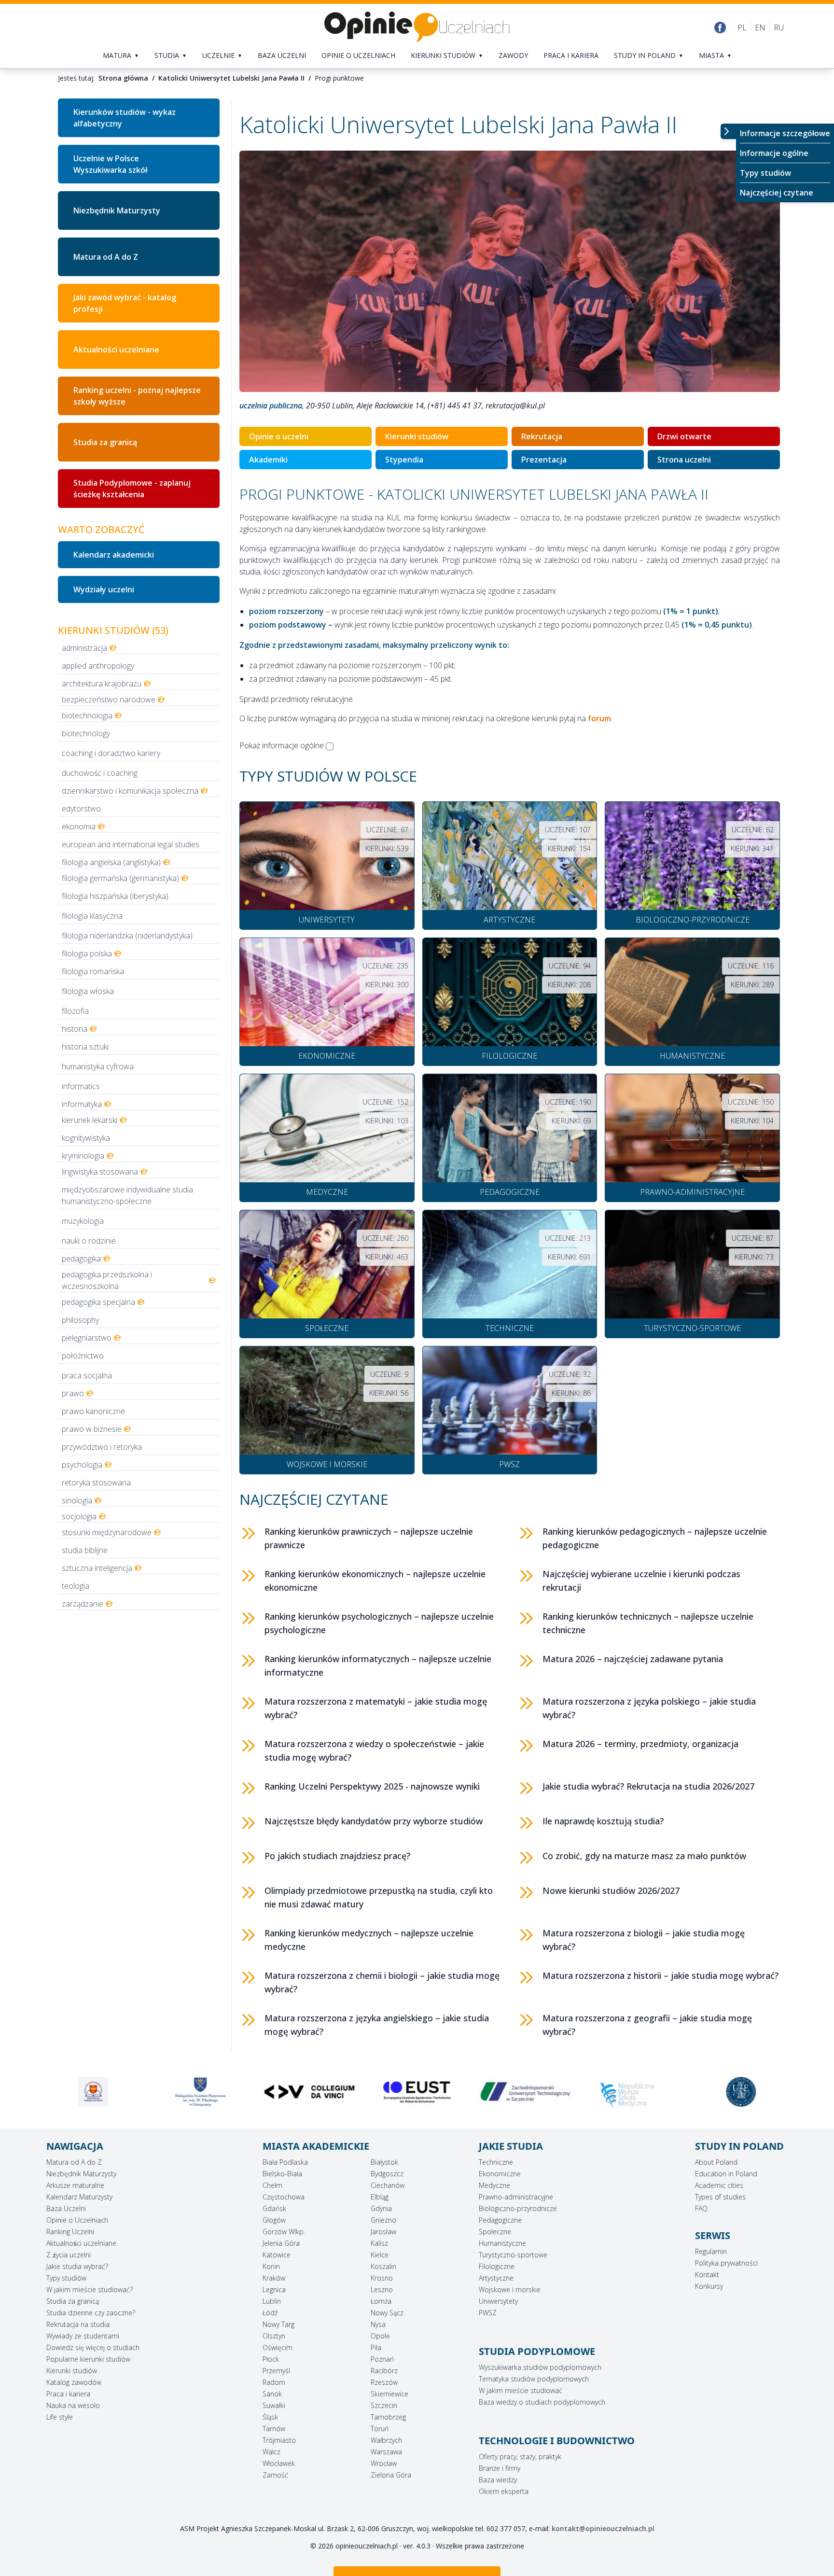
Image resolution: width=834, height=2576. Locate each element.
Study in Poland (645, 55)
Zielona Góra (391, 2475)
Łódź (270, 2313)
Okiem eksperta (504, 2491)
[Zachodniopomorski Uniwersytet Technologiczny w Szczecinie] (417, 2092)
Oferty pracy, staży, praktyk (520, 2457)
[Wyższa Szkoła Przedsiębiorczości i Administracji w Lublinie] (741, 2092)
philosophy (80, 1320)
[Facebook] (720, 28)
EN (760, 28)
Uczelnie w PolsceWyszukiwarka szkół (110, 164)
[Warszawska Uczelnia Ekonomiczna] (633, 2092)
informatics (81, 1086)
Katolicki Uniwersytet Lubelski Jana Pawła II (231, 78)
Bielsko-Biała (282, 2174)
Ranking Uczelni (70, 2232)
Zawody (513, 55)
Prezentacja (544, 460)
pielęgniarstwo (87, 1338)
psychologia (82, 1465)
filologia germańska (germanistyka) (120, 878)
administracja (84, 648)
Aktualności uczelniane (116, 350)
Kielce (380, 2255)
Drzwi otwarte (684, 436)
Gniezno (383, 2220)
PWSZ (488, 2313)
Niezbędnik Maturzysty (117, 210)
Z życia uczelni (69, 2255)
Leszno (382, 2289)
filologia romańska (93, 971)
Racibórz (384, 2371)
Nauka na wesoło (73, 2405)
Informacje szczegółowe (785, 133)
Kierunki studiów (443, 55)
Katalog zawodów (74, 2382)
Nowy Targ (278, 2324)
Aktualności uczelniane (81, 2243)
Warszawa (386, 2452)
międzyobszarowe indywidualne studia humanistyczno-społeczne (127, 1195)
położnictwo (83, 1356)
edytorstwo (81, 809)
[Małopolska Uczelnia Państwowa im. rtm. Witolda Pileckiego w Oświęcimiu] (93, 2092)
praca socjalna (87, 1375)
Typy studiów (765, 173)
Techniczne (496, 2162)
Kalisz (379, 2243)
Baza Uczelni (66, 2208)
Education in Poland (726, 2174)
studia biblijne (85, 1550)
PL (742, 28)
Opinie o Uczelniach (77, 2220)
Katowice (277, 2255)
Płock (271, 2359)
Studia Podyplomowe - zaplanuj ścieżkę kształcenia (132, 489)
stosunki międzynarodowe (107, 1532)
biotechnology (86, 733)
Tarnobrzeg (388, 2417)
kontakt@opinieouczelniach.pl (603, 2528)
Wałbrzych (386, 2440)
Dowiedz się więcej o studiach (93, 2347)
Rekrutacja (542, 436)
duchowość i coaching (100, 773)
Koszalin (383, 2266)
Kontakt (707, 2275)
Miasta (711, 55)
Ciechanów (388, 2185)
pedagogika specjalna (98, 1302)
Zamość (275, 2475)
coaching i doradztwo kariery (111, 753)
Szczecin (384, 2405)
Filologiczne (497, 2266)
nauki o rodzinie (89, 1241)
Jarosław (383, 2232)
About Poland (716, 2162)
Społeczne (495, 2232)
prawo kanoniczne (93, 1411)
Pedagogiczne (500, 2220)
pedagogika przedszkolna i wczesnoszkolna (107, 1280)
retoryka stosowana (96, 1483)
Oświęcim (278, 2347)
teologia (76, 1586)
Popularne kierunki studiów (88, 2359)
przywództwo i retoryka (102, 1447)
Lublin (272, 2301)
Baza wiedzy (498, 2480)
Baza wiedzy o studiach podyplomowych (542, 2402)
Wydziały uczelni (104, 589)
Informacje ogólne (774, 153)
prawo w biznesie (92, 1429)
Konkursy (709, 2286)
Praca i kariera (571, 55)
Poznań (382, 2359)
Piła (376, 2347)
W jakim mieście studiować (521, 2390)
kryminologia (83, 1156)
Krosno (382, 2278)
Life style (60, 2417)
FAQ (701, 2208)
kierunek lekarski (90, 1120)
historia (75, 1029)
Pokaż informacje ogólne (282, 745)
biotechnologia (87, 715)
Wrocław (384, 2463)
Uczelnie (218, 55)
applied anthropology (98, 666)
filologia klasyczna (92, 916)
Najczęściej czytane (777, 193)
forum (599, 718)
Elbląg (380, 2197)
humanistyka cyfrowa (98, 1066)
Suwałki (274, 2405)
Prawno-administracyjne (516, 2197)
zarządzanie (83, 1604)
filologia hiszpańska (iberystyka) (115, 896)
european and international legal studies (131, 844)
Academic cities (719, 2185)
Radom (274, 2382)
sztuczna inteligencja (97, 1568)
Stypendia (404, 460)
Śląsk (270, 2417)
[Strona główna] (417, 27)
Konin (271, 2266)
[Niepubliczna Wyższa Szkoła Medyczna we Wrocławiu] (525, 2095)
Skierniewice (389, 2394)
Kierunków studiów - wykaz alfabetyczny (125, 118)
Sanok (272, 2394)
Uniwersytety (498, 2301)
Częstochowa (284, 2197)
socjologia (79, 1516)
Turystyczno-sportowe (513, 2255)
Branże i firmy (500, 2468)
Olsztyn (274, 2336)
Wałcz (271, 2452)
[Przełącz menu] (728, 131)
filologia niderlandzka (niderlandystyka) (127, 936)
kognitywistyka (86, 1138)
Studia (167, 55)
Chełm (272, 2185)
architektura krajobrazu (102, 684)
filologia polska (87, 953)
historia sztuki (85, 1047)
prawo (73, 1393)
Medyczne (494, 2185)
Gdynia (381, 2208)
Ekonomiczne (500, 2174)
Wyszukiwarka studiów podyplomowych (540, 2367)
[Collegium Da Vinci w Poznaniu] (201, 2092)
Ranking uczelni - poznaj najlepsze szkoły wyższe (137, 396)
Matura (117, 55)
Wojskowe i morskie (510, 2289)
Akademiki (268, 460)
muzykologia (83, 1221)
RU (779, 28)
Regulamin (711, 2251)
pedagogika (81, 1259)
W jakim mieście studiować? (90, 2289)
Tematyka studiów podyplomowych (534, 2379)
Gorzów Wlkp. (284, 2232)
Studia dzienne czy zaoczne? (91, 2313)
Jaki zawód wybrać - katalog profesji (125, 303)
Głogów (274, 2220)
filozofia (75, 1011)
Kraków (274, 2278)
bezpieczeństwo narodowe (109, 700)
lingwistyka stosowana (100, 1172)
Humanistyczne (502, 2243)
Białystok (384, 2162)
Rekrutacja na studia (78, 2324)
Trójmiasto (279, 2440)
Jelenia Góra (281, 2243)
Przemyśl (276, 2371)
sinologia (77, 1500)
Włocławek (279, 2463)
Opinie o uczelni (279, 436)
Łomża (381, 2301)
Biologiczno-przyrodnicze (518, 2208)
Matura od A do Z (106, 257)
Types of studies (720, 2197)
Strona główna (123, 78)
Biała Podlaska (285, 2162)
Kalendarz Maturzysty (79, 2197)
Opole (380, 2336)
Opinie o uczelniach (358, 55)
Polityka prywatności (726, 2263)
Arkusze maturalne (75, 2185)
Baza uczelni (282, 55)
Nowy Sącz (387, 2313)
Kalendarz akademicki (114, 555)
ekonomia (79, 826)
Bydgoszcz (387, 2174)
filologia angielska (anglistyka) (111, 862)
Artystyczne (496, 2278)
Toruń (380, 2429)
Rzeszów (384, 2382)
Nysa (378, 2324)
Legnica (274, 2289)
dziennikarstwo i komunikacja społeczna (130, 791)
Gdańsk (274, 2208)
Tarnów (274, 2429)
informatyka (82, 1104)
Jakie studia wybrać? (77, 2266)
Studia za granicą (105, 442)
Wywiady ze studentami (83, 2336)
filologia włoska (88, 991)
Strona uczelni (684, 460)
